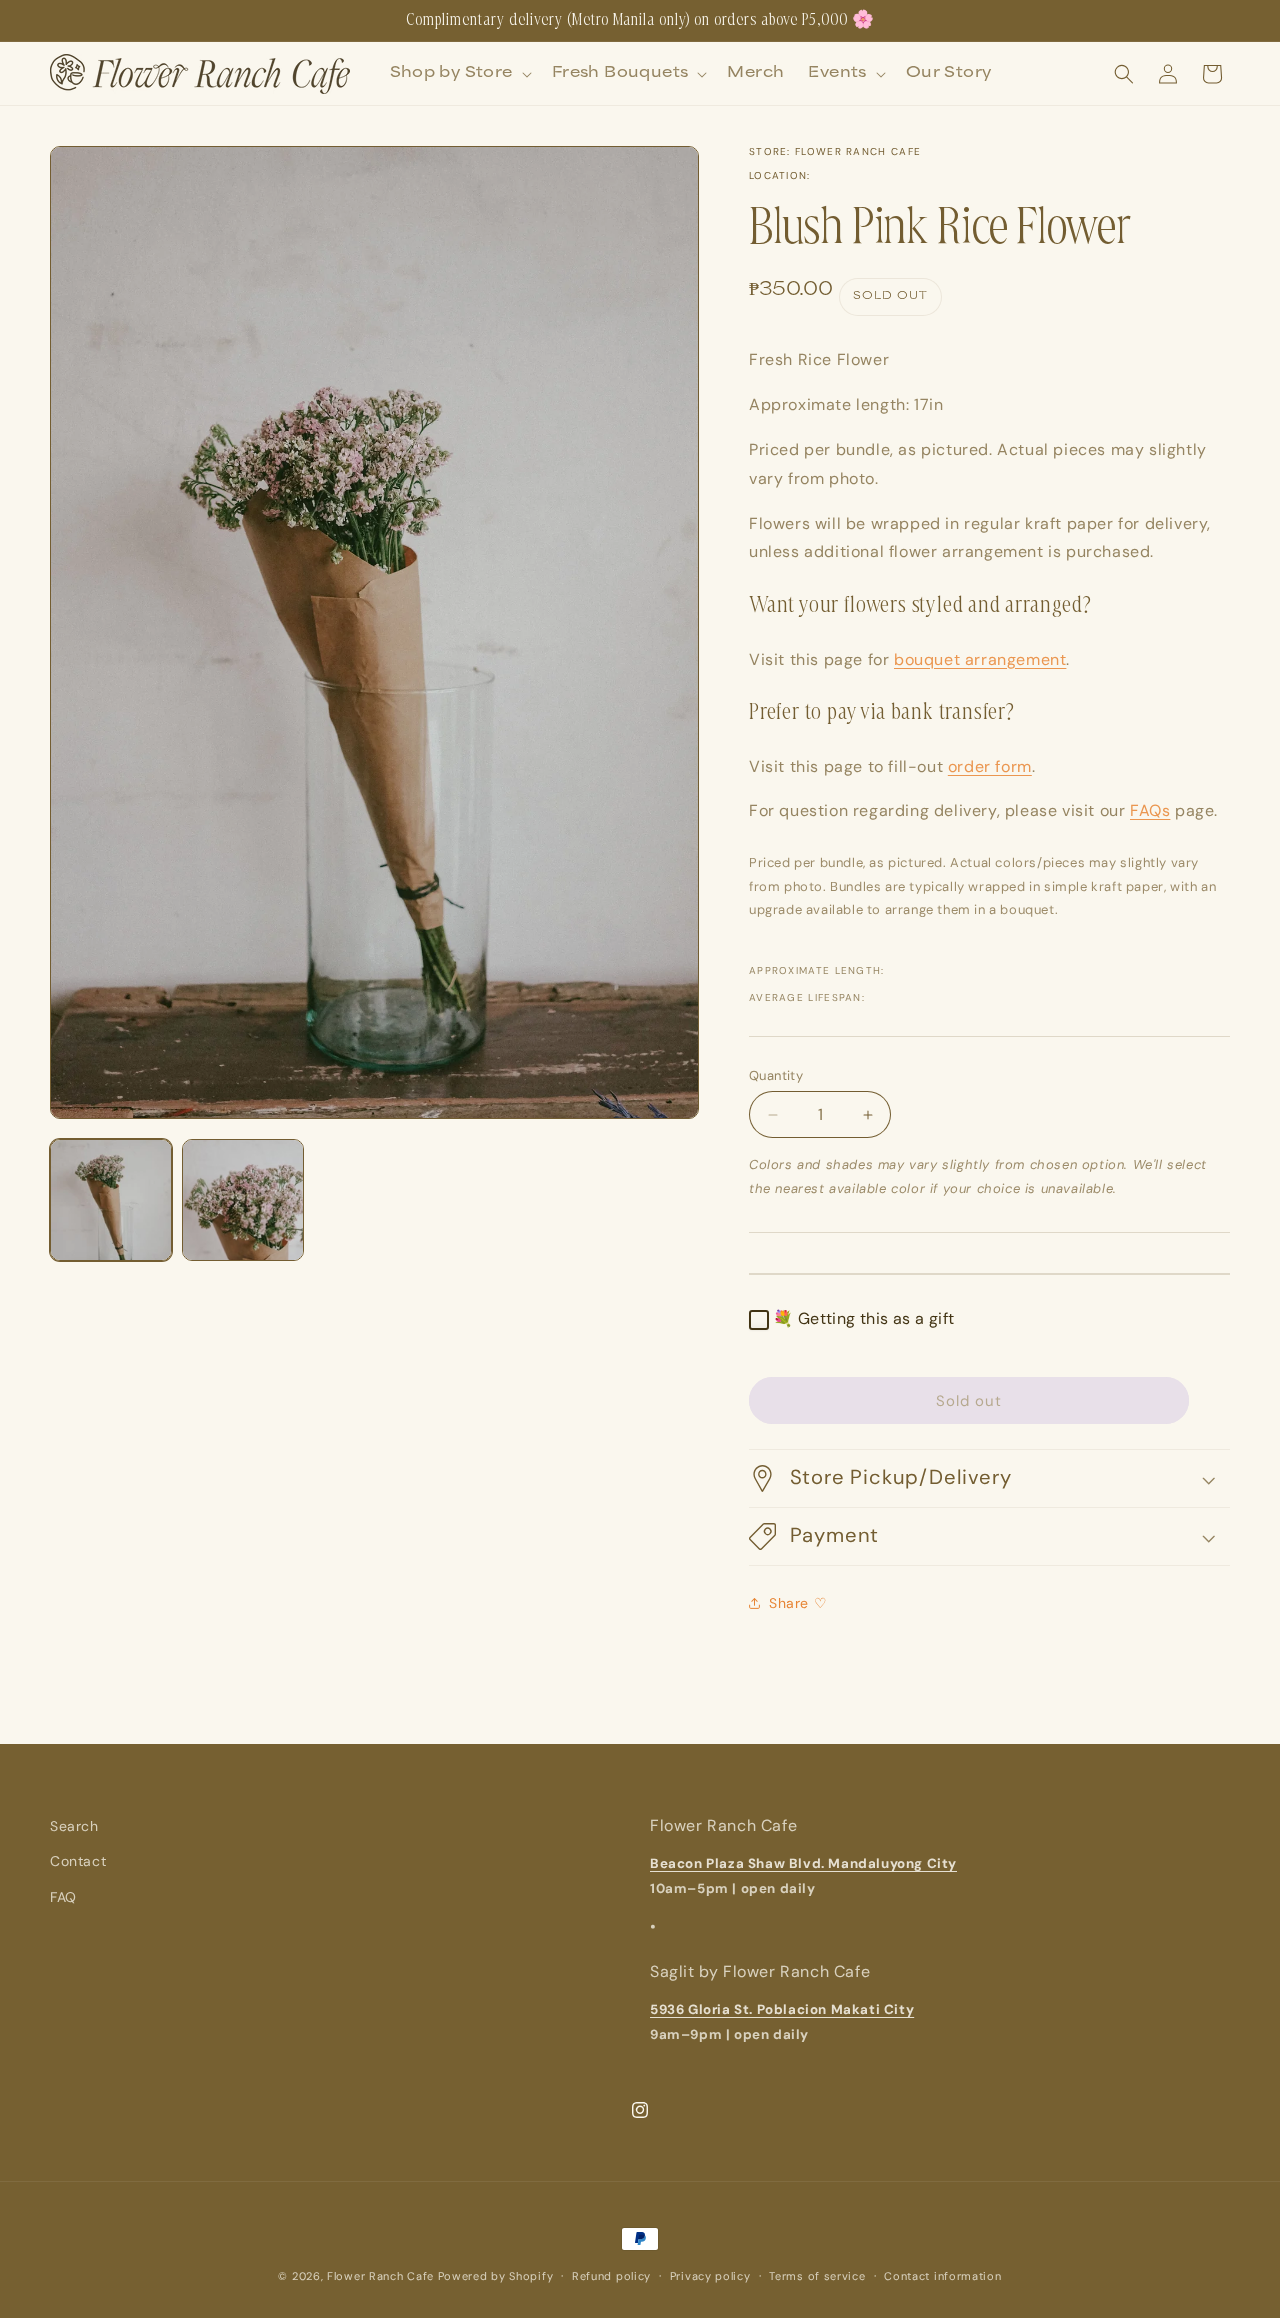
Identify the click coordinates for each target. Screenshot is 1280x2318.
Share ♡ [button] (798, 1603)
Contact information (942, 2276)
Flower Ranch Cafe (380, 2276)
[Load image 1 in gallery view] (111, 1200)
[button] (459, 74)
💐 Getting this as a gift (864, 1318)
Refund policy (611, 2276)
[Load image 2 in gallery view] (243, 1200)
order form (990, 766)
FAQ (63, 1897)
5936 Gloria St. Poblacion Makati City (782, 2009)
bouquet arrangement (980, 659)
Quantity (776, 1075)
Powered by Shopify (496, 2276)
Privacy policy (710, 2276)
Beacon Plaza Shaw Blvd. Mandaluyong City (803, 1863)
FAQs (1150, 810)
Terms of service (817, 2276)
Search (74, 1826)
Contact (78, 1861)
